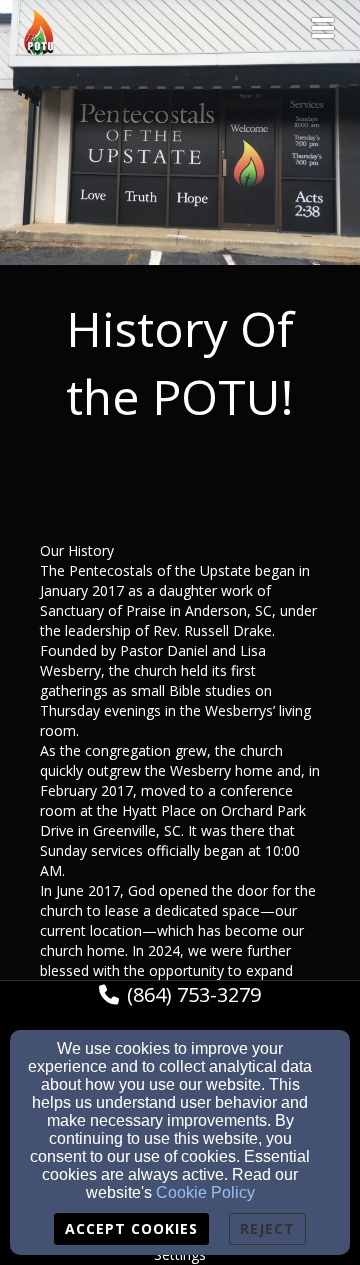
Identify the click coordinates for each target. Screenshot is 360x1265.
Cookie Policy (205, 1192)
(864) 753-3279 (194, 994)
